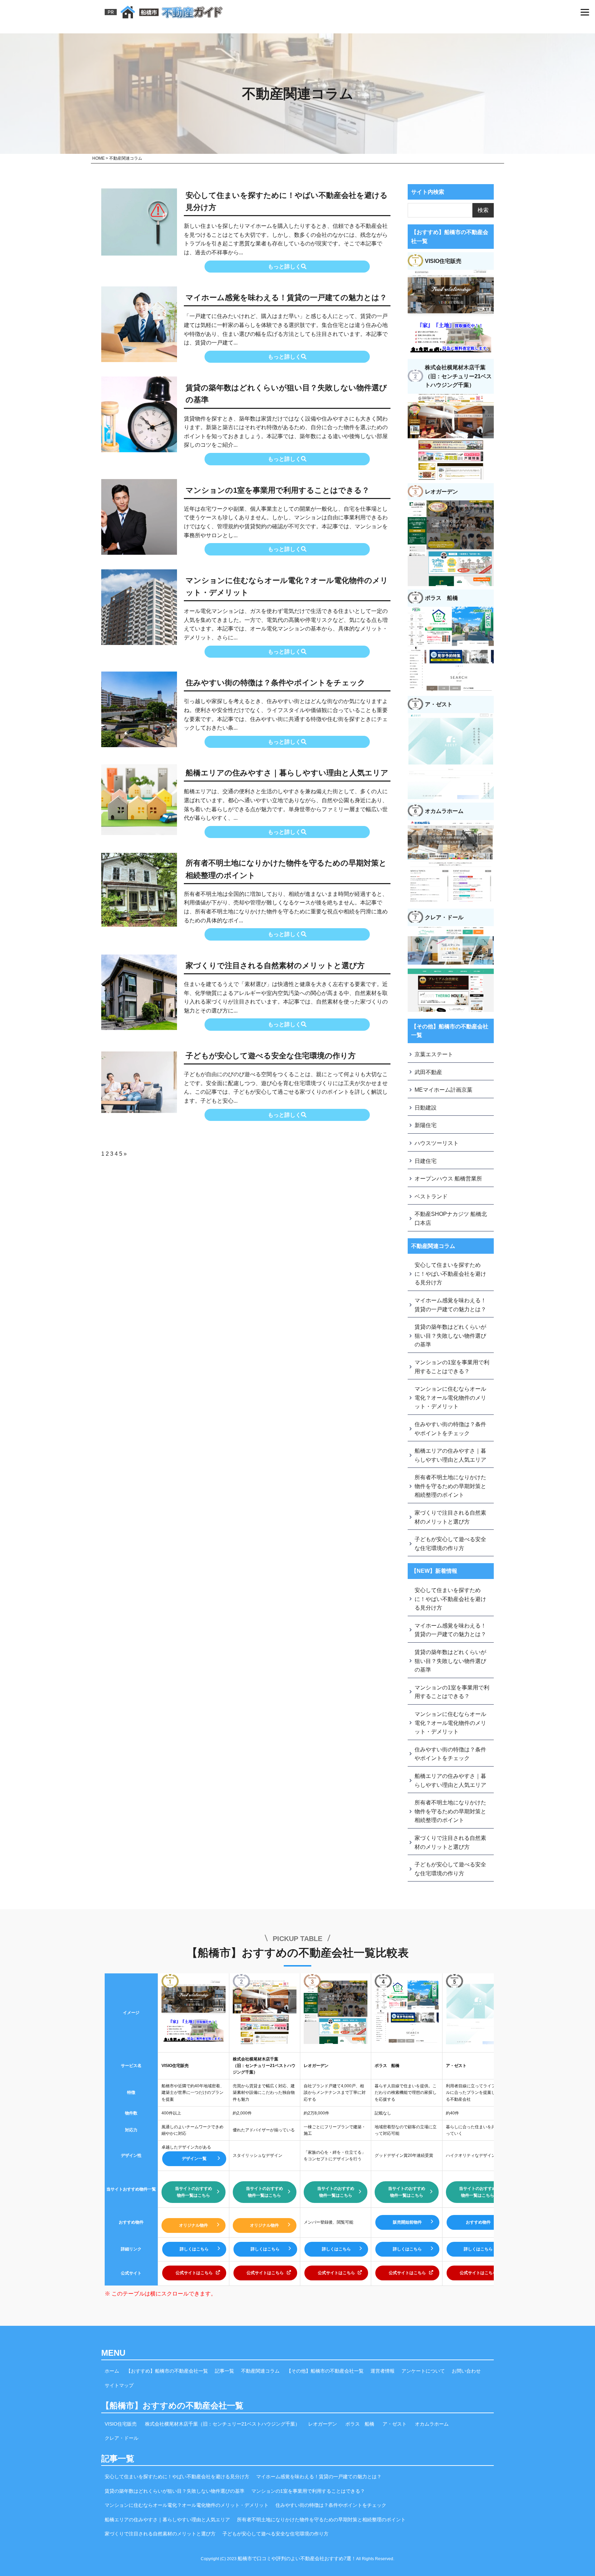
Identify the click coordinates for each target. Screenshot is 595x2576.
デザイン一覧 (194, 2159)
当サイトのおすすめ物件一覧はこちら (194, 2192)
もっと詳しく (284, 267)
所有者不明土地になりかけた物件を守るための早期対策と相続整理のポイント (286, 869)
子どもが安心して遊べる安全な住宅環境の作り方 (271, 1056)
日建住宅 (426, 1161)
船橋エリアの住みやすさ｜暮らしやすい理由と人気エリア (287, 773)
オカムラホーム (432, 2424)
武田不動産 (428, 1072)
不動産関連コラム (260, 2371)
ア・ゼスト (395, 2424)
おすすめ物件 (478, 2222)
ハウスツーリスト (437, 1143)
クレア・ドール (122, 2438)
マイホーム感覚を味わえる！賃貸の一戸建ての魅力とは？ (286, 298)
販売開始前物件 (407, 2222)
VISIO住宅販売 (121, 2424)
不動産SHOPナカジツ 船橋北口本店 (451, 1218)
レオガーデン (323, 2424)
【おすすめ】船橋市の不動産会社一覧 (167, 2371)
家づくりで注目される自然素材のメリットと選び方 (275, 966)
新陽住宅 (426, 1125)
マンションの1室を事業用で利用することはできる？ (278, 490)
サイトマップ (119, 2385)
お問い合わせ (466, 2371)
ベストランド (431, 1196)
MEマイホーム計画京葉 (443, 1090)
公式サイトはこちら (194, 2273)
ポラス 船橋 (360, 2424)
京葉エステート (434, 1054)
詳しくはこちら (194, 2249)
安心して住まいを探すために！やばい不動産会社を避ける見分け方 (287, 201)
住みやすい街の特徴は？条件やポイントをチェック (275, 683)
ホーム (112, 2371)
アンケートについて (423, 2371)
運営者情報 (383, 2371)
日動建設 (426, 1108)
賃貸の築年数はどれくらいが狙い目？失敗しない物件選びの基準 (286, 394)
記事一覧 (225, 2371)
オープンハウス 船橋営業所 (448, 1179)
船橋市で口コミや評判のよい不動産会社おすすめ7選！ (297, 2558)
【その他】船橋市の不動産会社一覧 (325, 2371)
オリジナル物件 (194, 2225)
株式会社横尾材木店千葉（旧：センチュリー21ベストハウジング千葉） (222, 2424)
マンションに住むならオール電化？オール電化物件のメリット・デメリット (287, 586)
